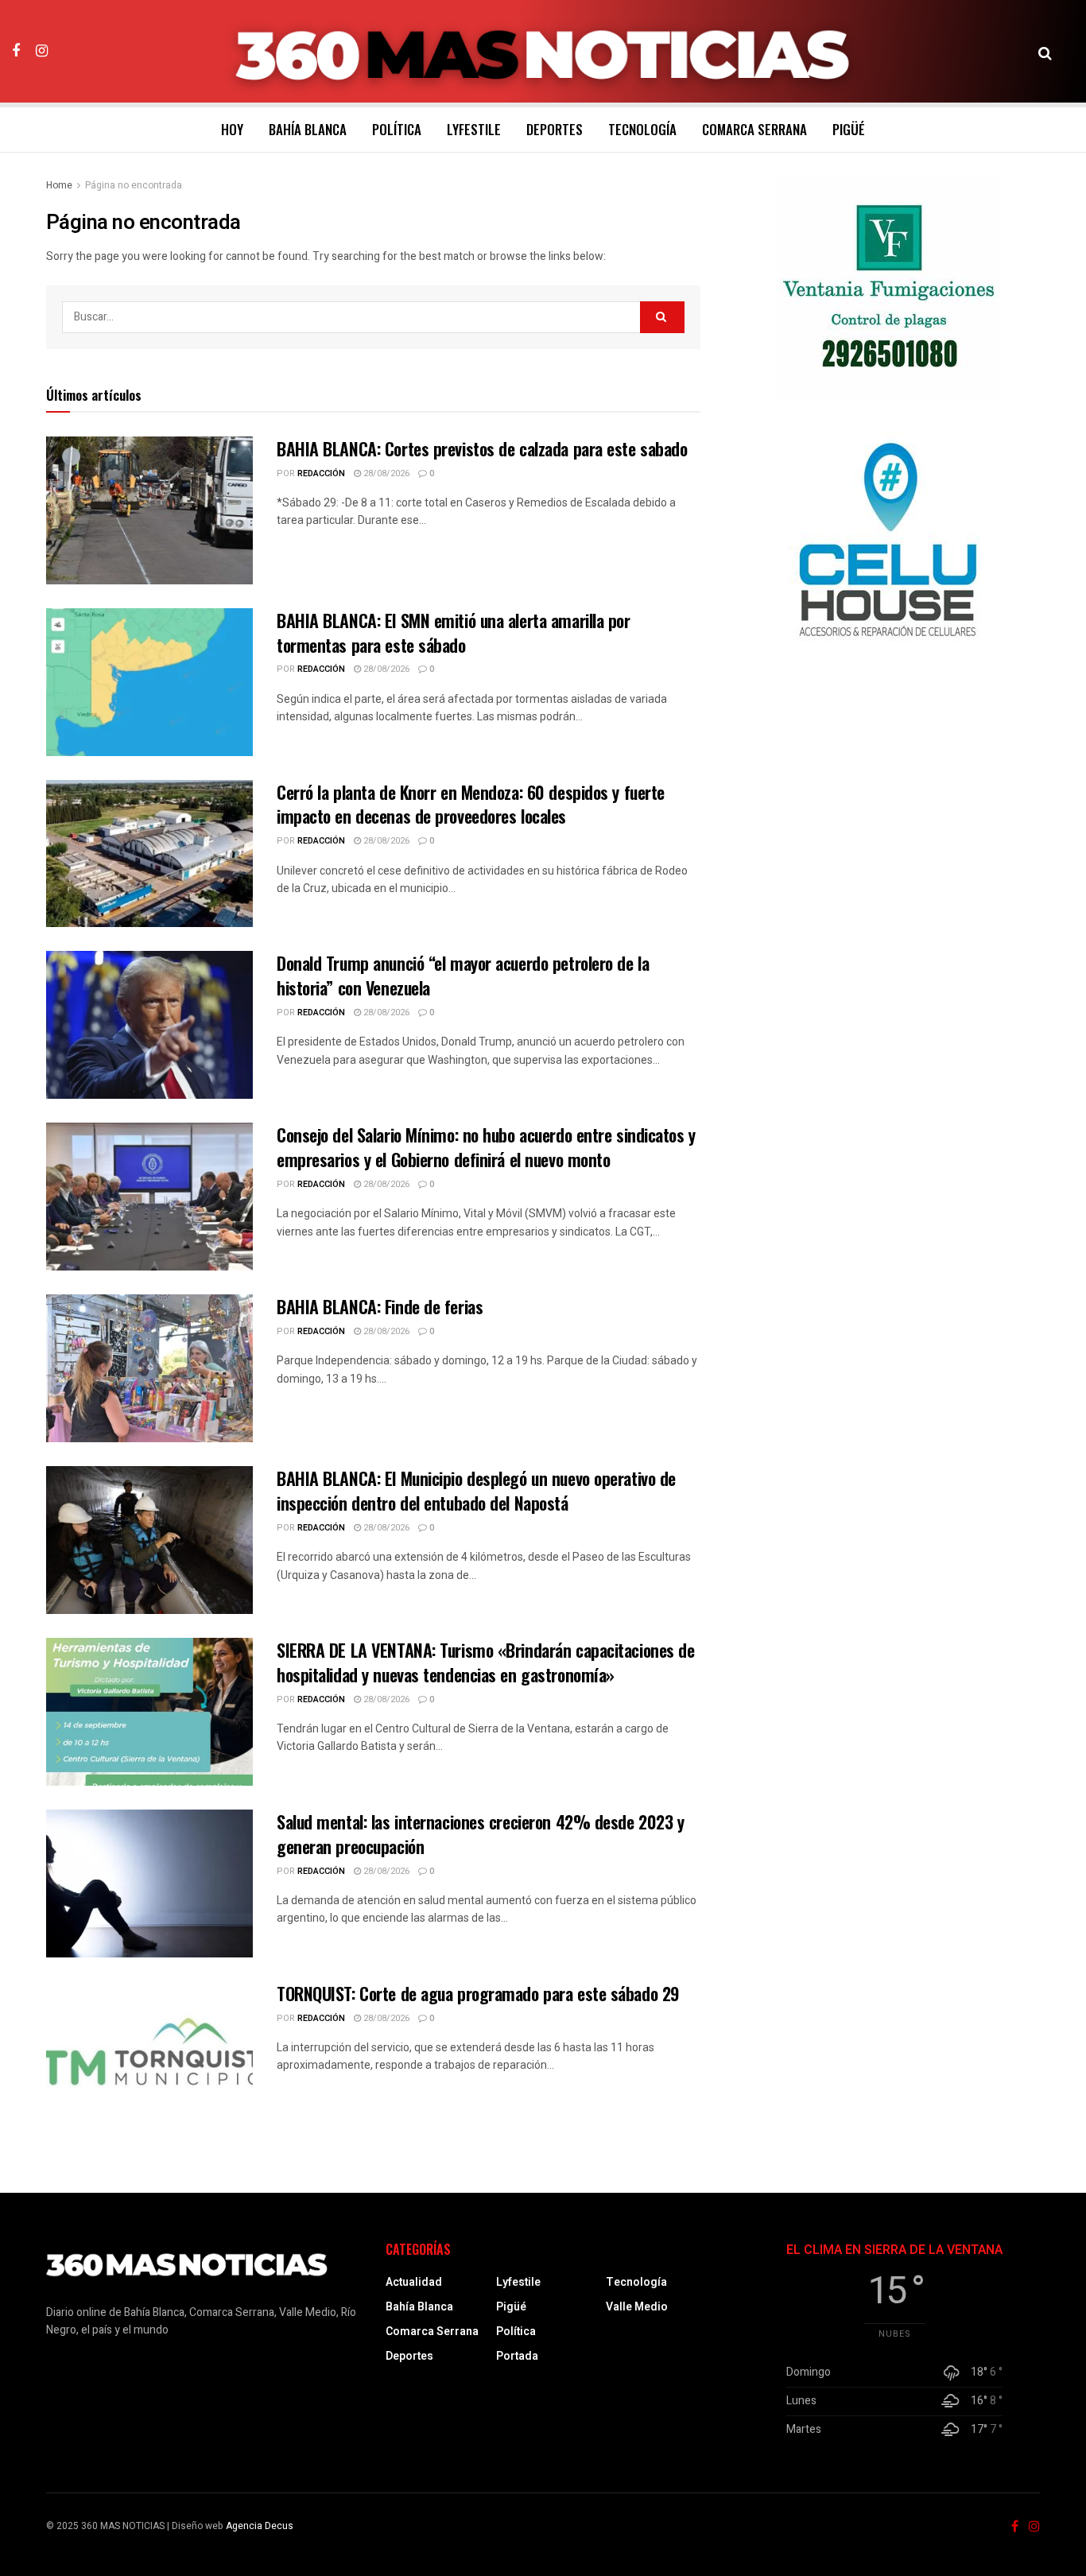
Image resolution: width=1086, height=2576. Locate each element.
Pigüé (849, 129)
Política (397, 129)
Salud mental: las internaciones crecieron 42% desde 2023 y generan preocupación (480, 1834)
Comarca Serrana (754, 129)
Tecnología (642, 129)
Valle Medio (637, 2307)
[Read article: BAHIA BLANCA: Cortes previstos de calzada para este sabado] (149, 510)
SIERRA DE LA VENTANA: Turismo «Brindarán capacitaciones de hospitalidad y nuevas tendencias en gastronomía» (485, 1662)
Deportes (555, 129)
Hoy (232, 129)
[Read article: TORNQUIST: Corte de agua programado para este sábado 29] (149, 2055)
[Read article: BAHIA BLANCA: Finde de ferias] (149, 1368)
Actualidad (414, 2282)
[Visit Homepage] (543, 52)
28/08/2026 (385, 473)
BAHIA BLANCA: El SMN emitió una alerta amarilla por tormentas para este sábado (454, 632)
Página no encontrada (134, 185)
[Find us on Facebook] (16, 51)
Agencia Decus (260, 2526)
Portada (517, 2356)
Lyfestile (474, 129)
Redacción (321, 473)
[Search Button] (1045, 52)
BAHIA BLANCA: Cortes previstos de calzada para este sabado (482, 448)
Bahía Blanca (308, 129)
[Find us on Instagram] (42, 51)
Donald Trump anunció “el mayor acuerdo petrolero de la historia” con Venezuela (463, 975)
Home (59, 185)
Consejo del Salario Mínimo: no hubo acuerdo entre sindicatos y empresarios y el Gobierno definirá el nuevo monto (486, 1147)
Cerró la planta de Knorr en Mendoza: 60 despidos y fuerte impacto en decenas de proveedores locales (471, 804)
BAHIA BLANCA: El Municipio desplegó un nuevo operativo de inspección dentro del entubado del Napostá (476, 1490)
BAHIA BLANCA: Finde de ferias (380, 1306)
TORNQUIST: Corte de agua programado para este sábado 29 (478, 1993)
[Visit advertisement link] (888, 288)
